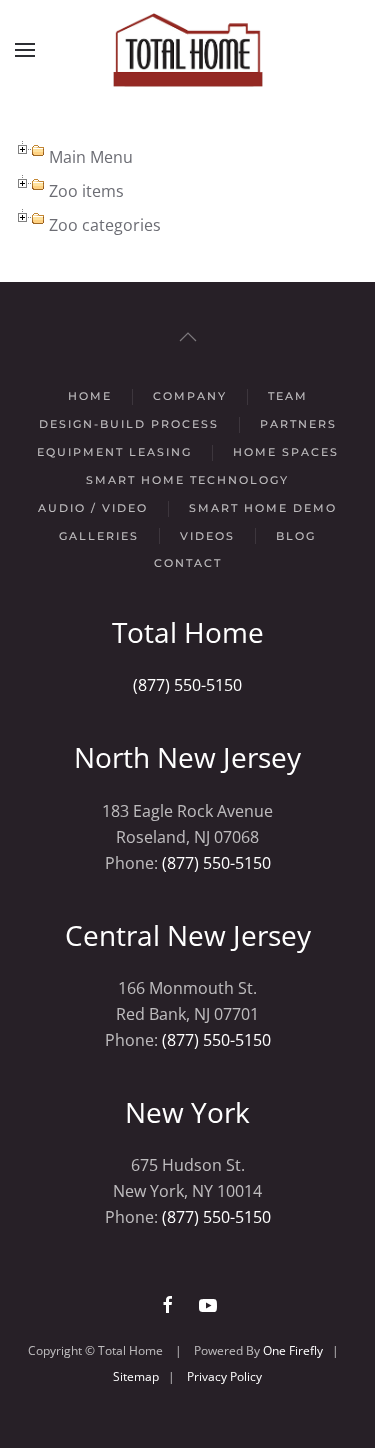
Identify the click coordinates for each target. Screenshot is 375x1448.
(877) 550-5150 (187, 685)
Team (288, 396)
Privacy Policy (224, 1376)
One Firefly (293, 1350)
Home (90, 396)
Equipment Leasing (114, 452)
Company (190, 396)
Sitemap (136, 1376)
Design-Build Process (129, 424)
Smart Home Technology (187, 480)
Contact (188, 563)
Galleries (99, 536)
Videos (207, 536)
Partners (298, 424)
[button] (25, 50)
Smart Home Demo (263, 508)
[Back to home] (188, 50)
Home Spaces (286, 452)
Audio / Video (93, 508)
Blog (296, 536)
